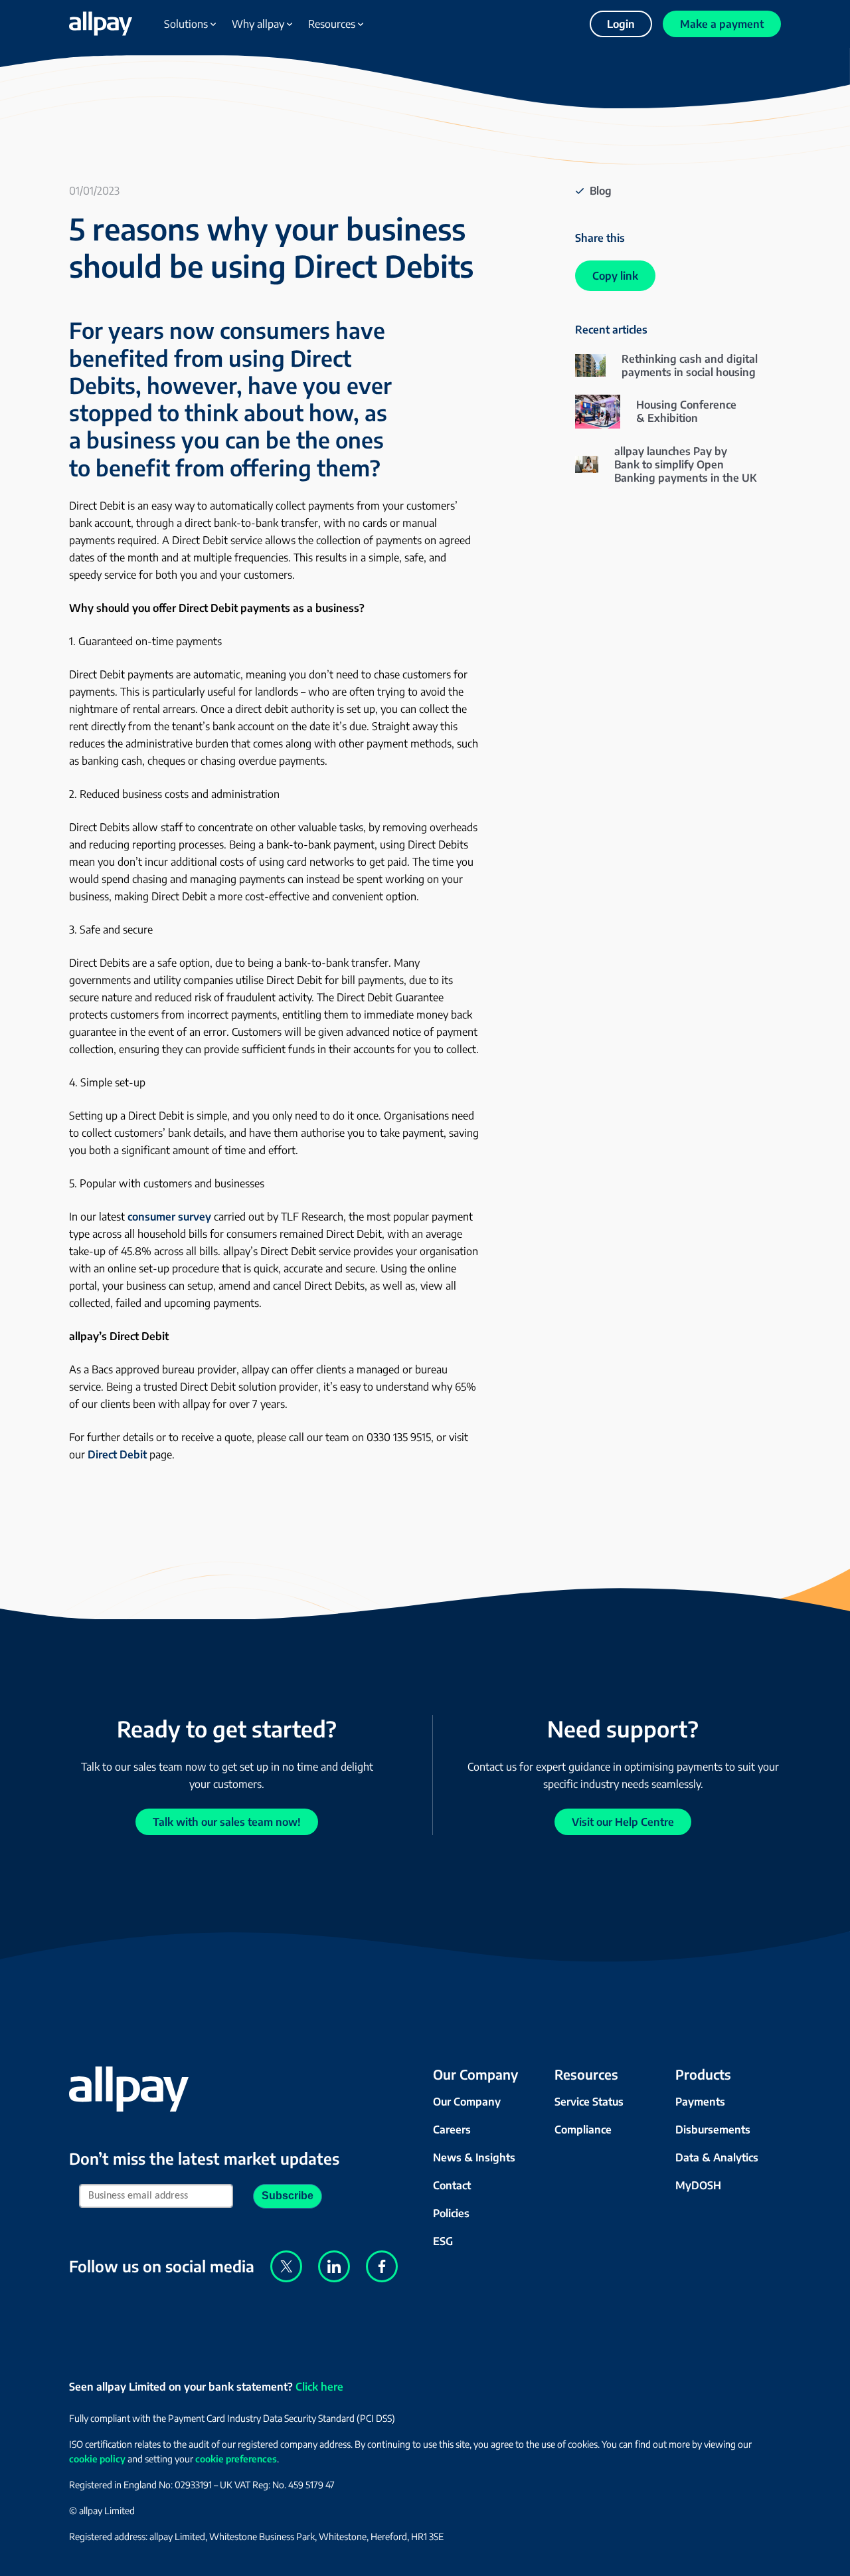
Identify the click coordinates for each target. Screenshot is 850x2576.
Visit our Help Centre (623, 1822)
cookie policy (97, 2459)
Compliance (583, 2130)
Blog (601, 191)
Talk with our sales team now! (227, 1822)
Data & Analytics (717, 2157)
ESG (443, 2241)
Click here (319, 2387)
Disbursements (713, 2130)
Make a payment (722, 24)
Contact (452, 2185)
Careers (452, 2130)
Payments (700, 2102)
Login (621, 24)
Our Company (467, 2102)
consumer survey (169, 1217)
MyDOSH (698, 2185)
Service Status (589, 2102)
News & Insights (474, 2157)
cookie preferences (236, 2459)
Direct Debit (117, 1454)
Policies (451, 2213)
